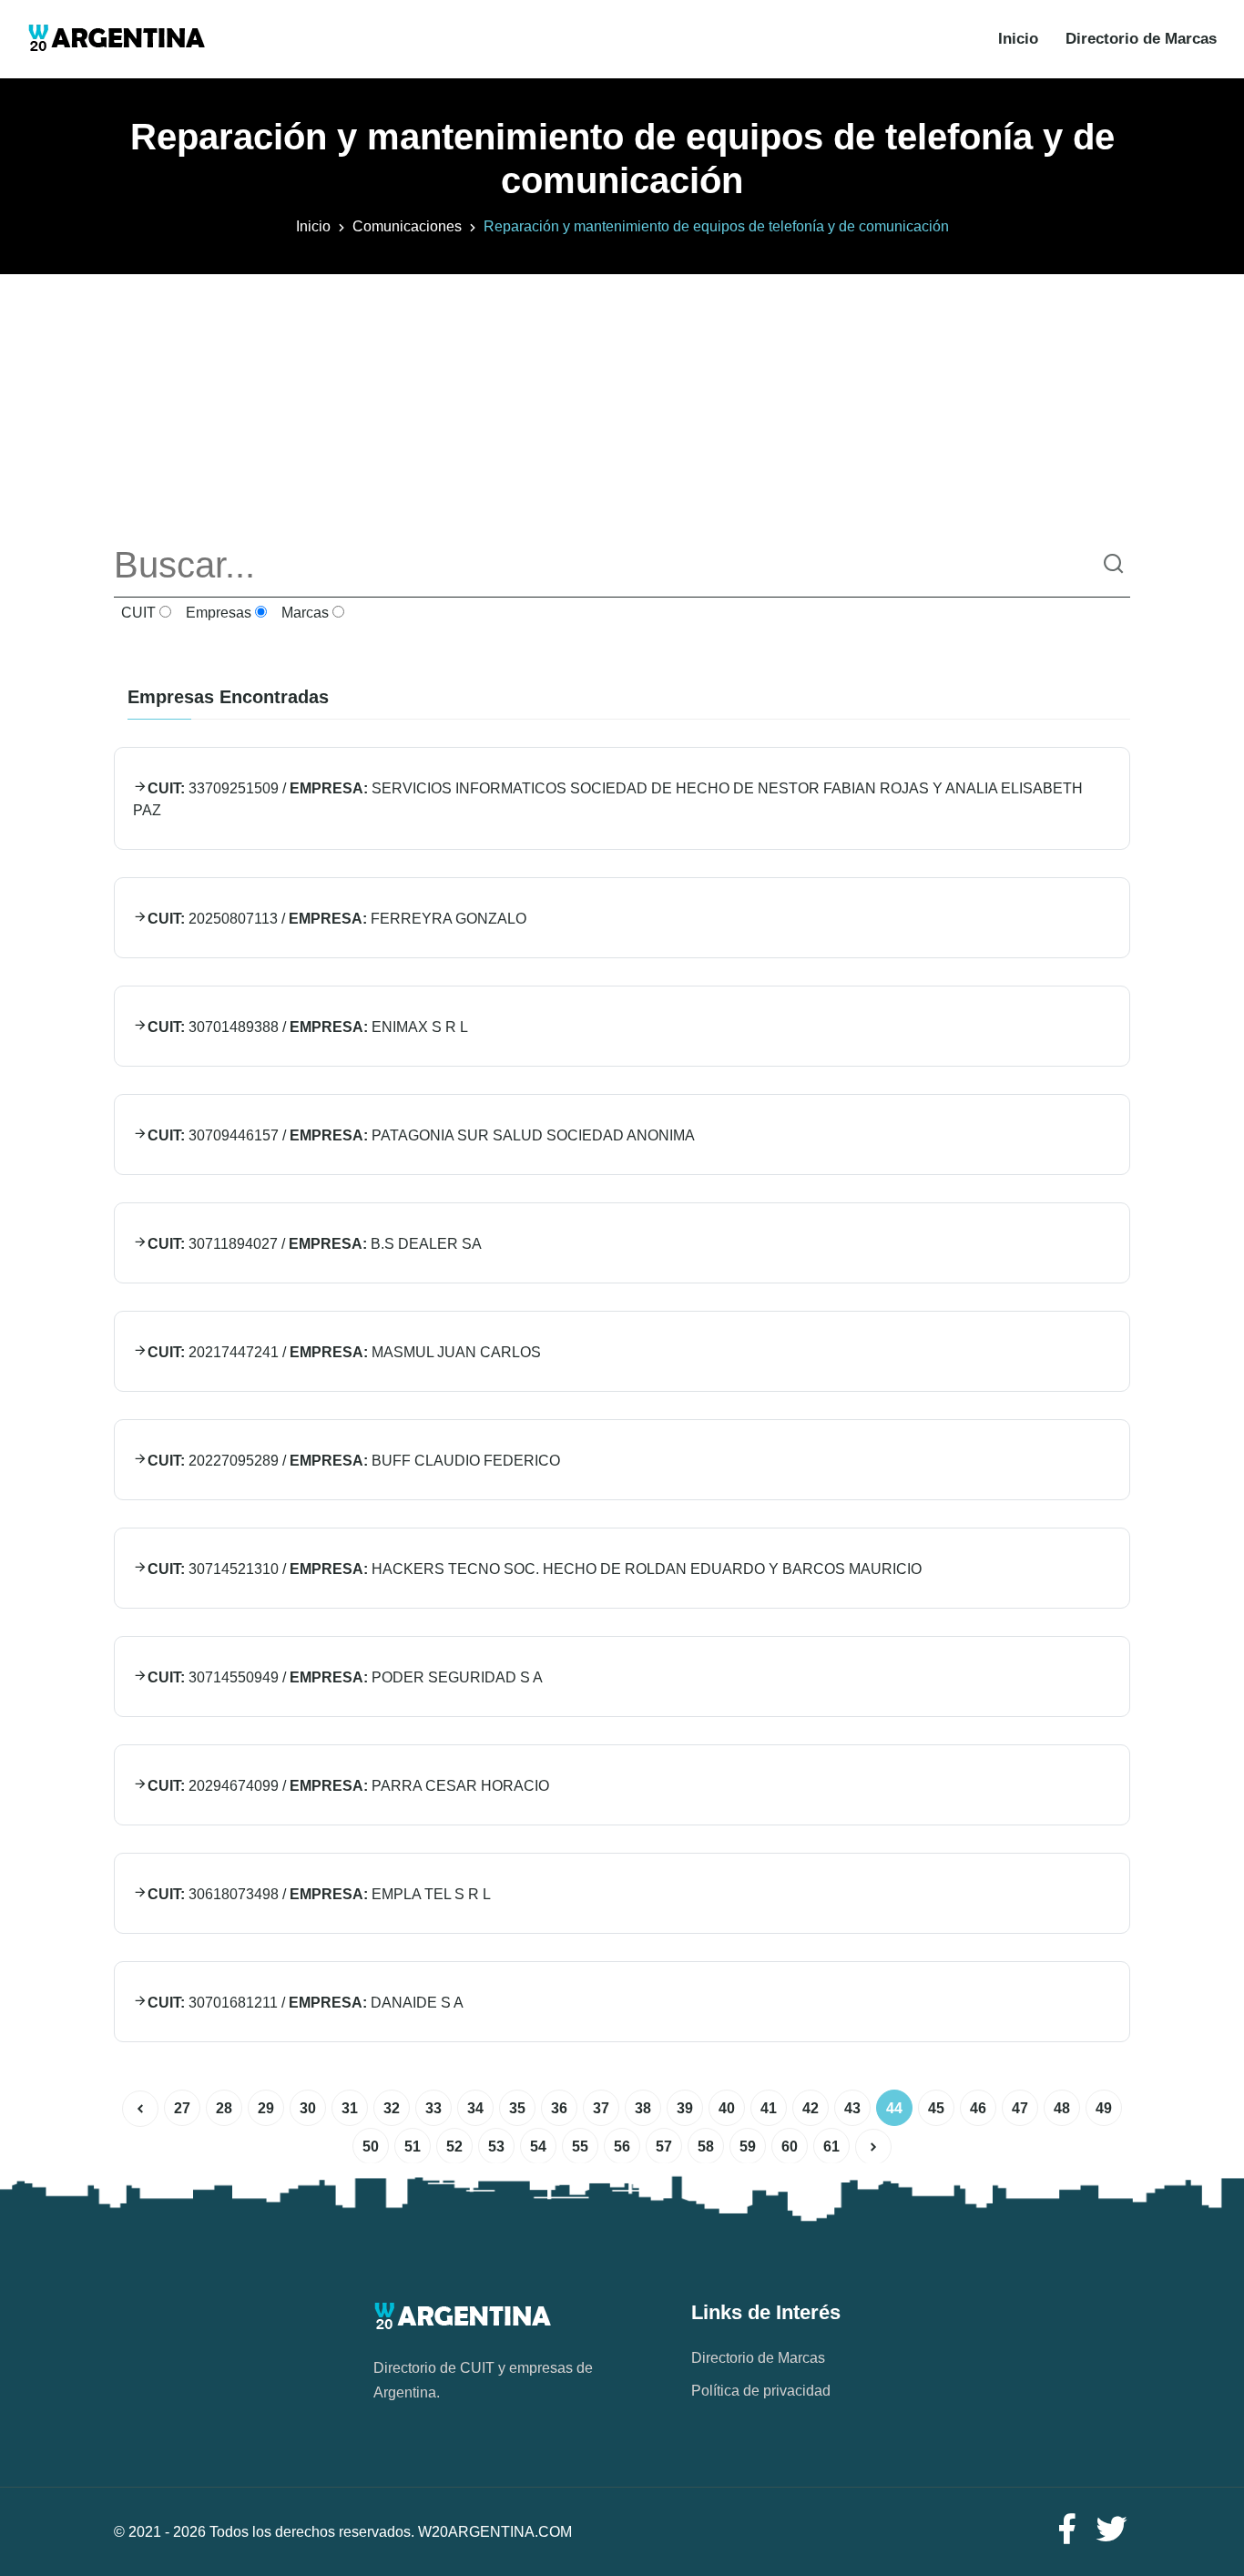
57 (664, 2147)
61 (831, 2147)
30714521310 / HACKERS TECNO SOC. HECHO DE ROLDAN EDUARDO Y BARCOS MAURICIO (535, 1569)
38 (643, 2108)
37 (601, 2108)
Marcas (303, 613)
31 (350, 2108)
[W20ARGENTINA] (116, 39)
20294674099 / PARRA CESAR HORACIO (348, 1786)
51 (413, 2147)
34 (475, 2108)
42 (811, 2108)
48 (1062, 2108)
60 (790, 2147)
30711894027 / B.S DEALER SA (315, 1244)
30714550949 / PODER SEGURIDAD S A (345, 1677)
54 (538, 2147)
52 (454, 2147)
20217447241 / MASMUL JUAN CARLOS (344, 1352)
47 (1020, 2108)
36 (559, 2108)
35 (517, 2108)
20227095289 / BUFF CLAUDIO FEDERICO (354, 1461)
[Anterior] (140, 2109)
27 (182, 2108)
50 (371, 2147)
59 (748, 2147)
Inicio (1018, 39)
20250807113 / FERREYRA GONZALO (337, 919)
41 (769, 2108)
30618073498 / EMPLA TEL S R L (319, 1894)
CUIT (137, 613)
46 (978, 2108)
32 (392, 2108)
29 (266, 2108)
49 (1104, 2108)
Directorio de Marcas (1141, 39)
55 (580, 2147)
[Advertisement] (622, 402)
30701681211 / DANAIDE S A (306, 2003)
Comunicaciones (407, 226)
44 (894, 2108)
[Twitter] (1112, 2530)
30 (308, 2108)
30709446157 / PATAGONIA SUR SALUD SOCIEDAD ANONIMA (421, 1135)
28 (224, 2108)
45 (936, 2108)
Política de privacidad (761, 2391)
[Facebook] (1066, 2530)
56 (622, 2147)
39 (685, 2108)
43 (852, 2108)
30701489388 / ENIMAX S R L (308, 1027)
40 (727, 2108)
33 (433, 2108)
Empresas (217, 613)
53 (496, 2147)
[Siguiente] (873, 2147)
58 (706, 2147)
